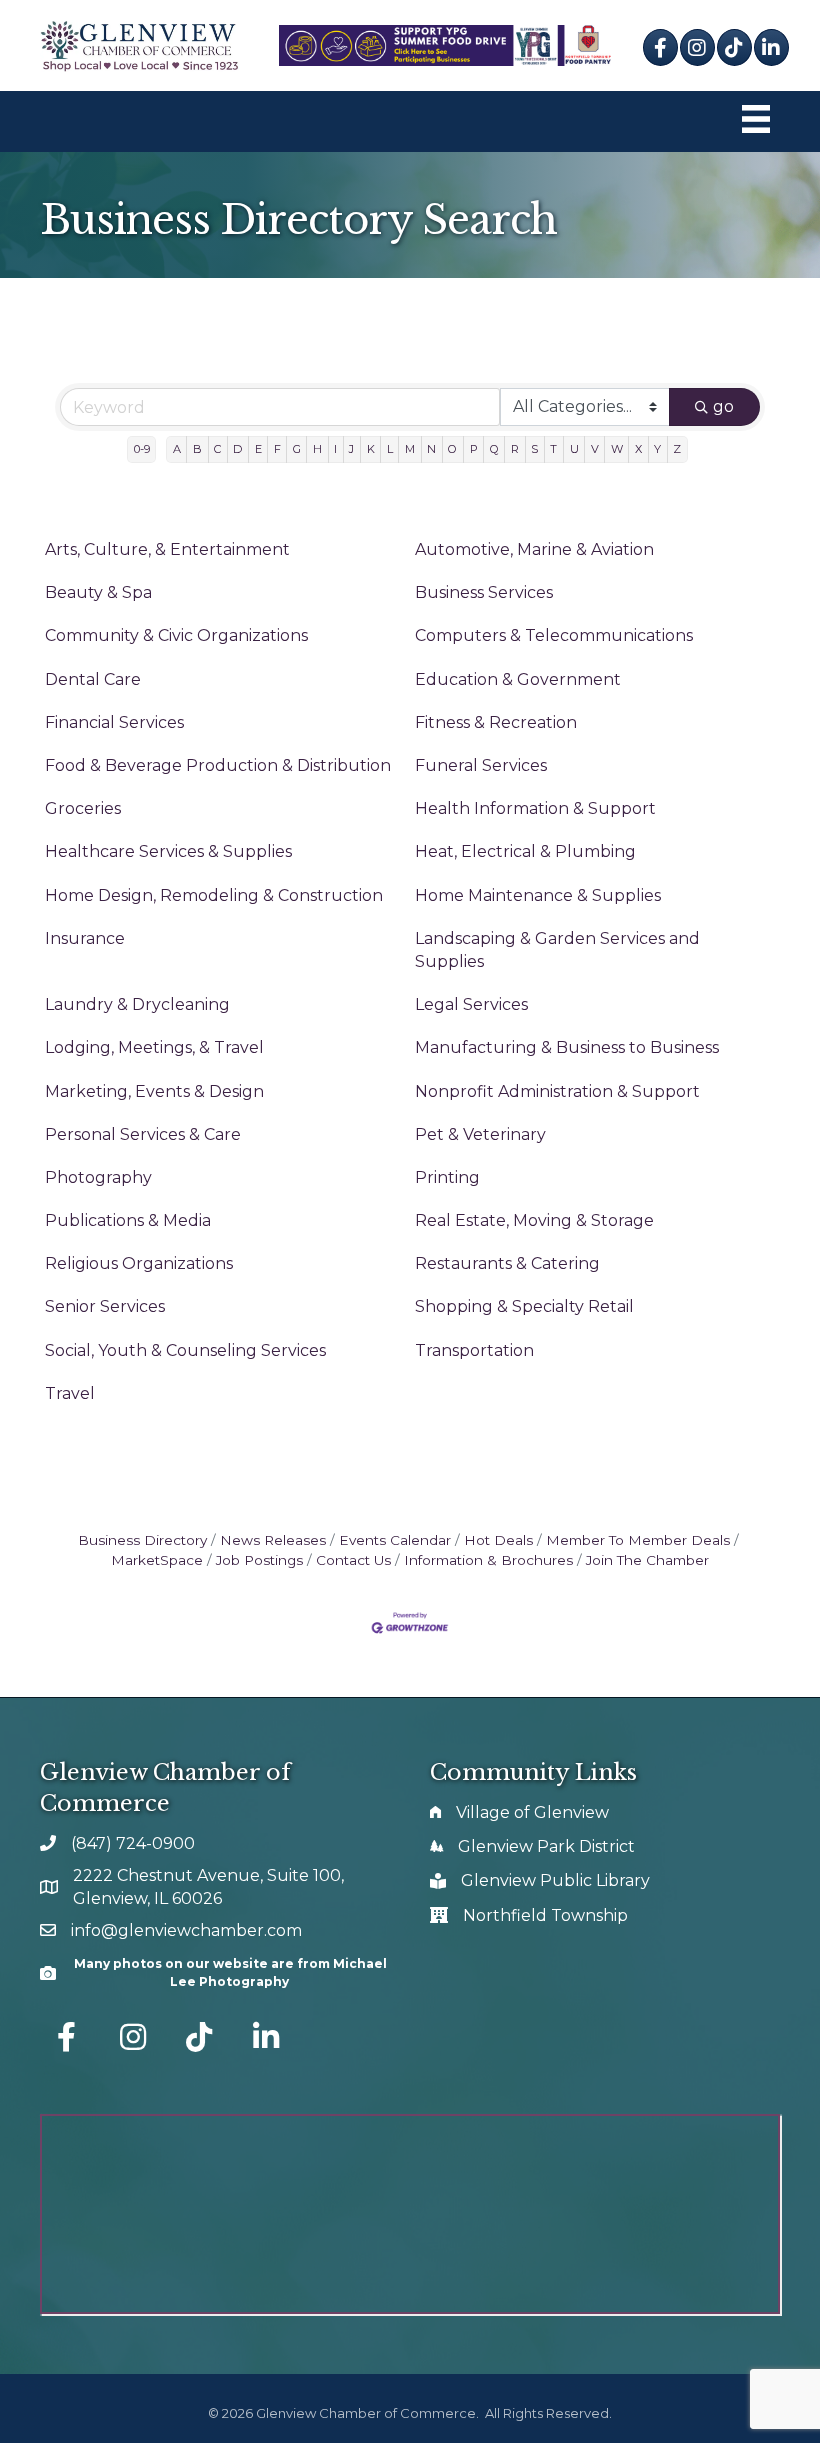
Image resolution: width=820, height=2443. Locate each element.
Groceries (83, 808)
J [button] (351, 449)
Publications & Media (128, 1220)
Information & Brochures (488, 1560)
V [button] (595, 449)
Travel (70, 1393)
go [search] (723, 406)
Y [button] (657, 449)
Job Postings (259, 1560)
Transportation (474, 1350)
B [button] (197, 449)
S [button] (534, 449)
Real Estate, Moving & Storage (534, 1220)
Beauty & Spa (98, 592)
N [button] (431, 449)
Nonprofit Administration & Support (557, 1091)
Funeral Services (481, 765)
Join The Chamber (647, 1560)
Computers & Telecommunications (554, 635)
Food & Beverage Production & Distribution (218, 765)
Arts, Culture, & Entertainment (167, 549)
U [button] (574, 449)
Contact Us (353, 1560)
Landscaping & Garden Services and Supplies (557, 950)
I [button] (335, 449)
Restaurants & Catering (507, 1263)
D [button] (237, 449)
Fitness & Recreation (496, 722)
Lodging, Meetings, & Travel (154, 1047)
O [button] (452, 449)
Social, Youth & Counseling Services (185, 1350)
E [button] (258, 449)
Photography (98, 1177)
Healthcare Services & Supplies (168, 851)
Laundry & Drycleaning (137, 1004)
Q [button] (494, 449)
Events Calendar (395, 1540)
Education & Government (518, 679)
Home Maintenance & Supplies (538, 895)
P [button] (474, 449)
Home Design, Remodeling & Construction (214, 895)
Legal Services (471, 1004)
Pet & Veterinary (480, 1134)
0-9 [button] (142, 449)
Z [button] (677, 449)
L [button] (390, 449)
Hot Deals (498, 1540)
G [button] (297, 449)
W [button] (617, 449)
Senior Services (105, 1306)
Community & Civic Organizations (176, 635)
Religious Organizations (139, 1263)
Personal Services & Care (143, 1134)
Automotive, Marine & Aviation (534, 549)
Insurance (85, 938)
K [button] (371, 449)
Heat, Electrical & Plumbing (525, 851)
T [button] (553, 449)
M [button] (410, 449)
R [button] (515, 449)
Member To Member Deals (638, 1540)
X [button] (638, 449)
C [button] (217, 449)
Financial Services (114, 722)
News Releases (273, 1540)
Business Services (484, 592)
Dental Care (93, 679)
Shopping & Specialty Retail (524, 1306)
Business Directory (142, 1540)
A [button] (177, 449)
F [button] (277, 449)
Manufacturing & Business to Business (567, 1047)
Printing (447, 1177)
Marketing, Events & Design (154, 1091)
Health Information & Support (535, 808)
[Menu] (756, 121)
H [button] (317, 449)
